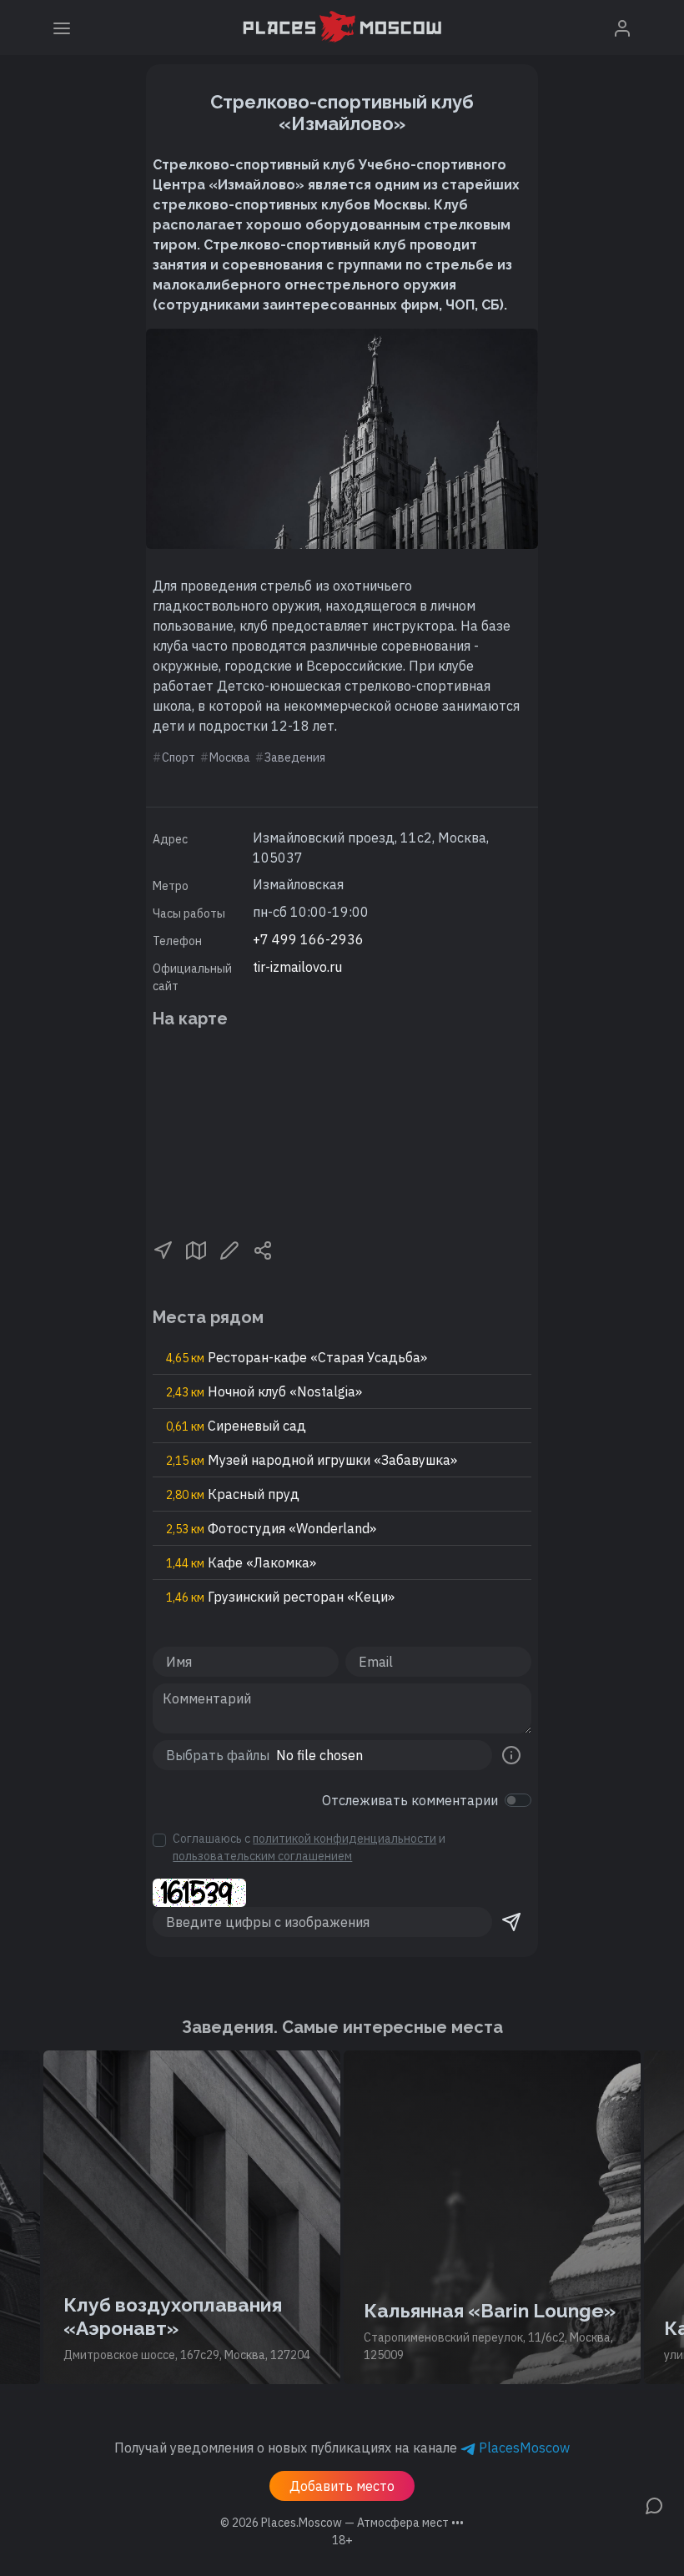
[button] (163, 1249)
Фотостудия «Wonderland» (271, 1528)
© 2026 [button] (342, 2523)
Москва (230, 757)
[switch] (518, 1800)
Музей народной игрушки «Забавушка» (312, 1460)
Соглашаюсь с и (309, 1847)
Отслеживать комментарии (410, 1800)
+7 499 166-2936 (308, 939)
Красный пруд (233, 1494)
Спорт (179, 757)
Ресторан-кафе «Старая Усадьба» (297, 1357)
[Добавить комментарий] (654, 2504)
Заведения (295, 757)
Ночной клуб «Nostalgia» (264, 1391)
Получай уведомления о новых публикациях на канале (342, 2448)
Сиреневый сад (236, 1426)
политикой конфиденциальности (345, 1839)
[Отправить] (511, 1922)
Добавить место (342, 2486)
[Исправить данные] (229, 1249)
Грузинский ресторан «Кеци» (280, 1597)
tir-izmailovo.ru (297, 967)
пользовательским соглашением (262, 1856)
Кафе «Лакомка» (241, 1562)
